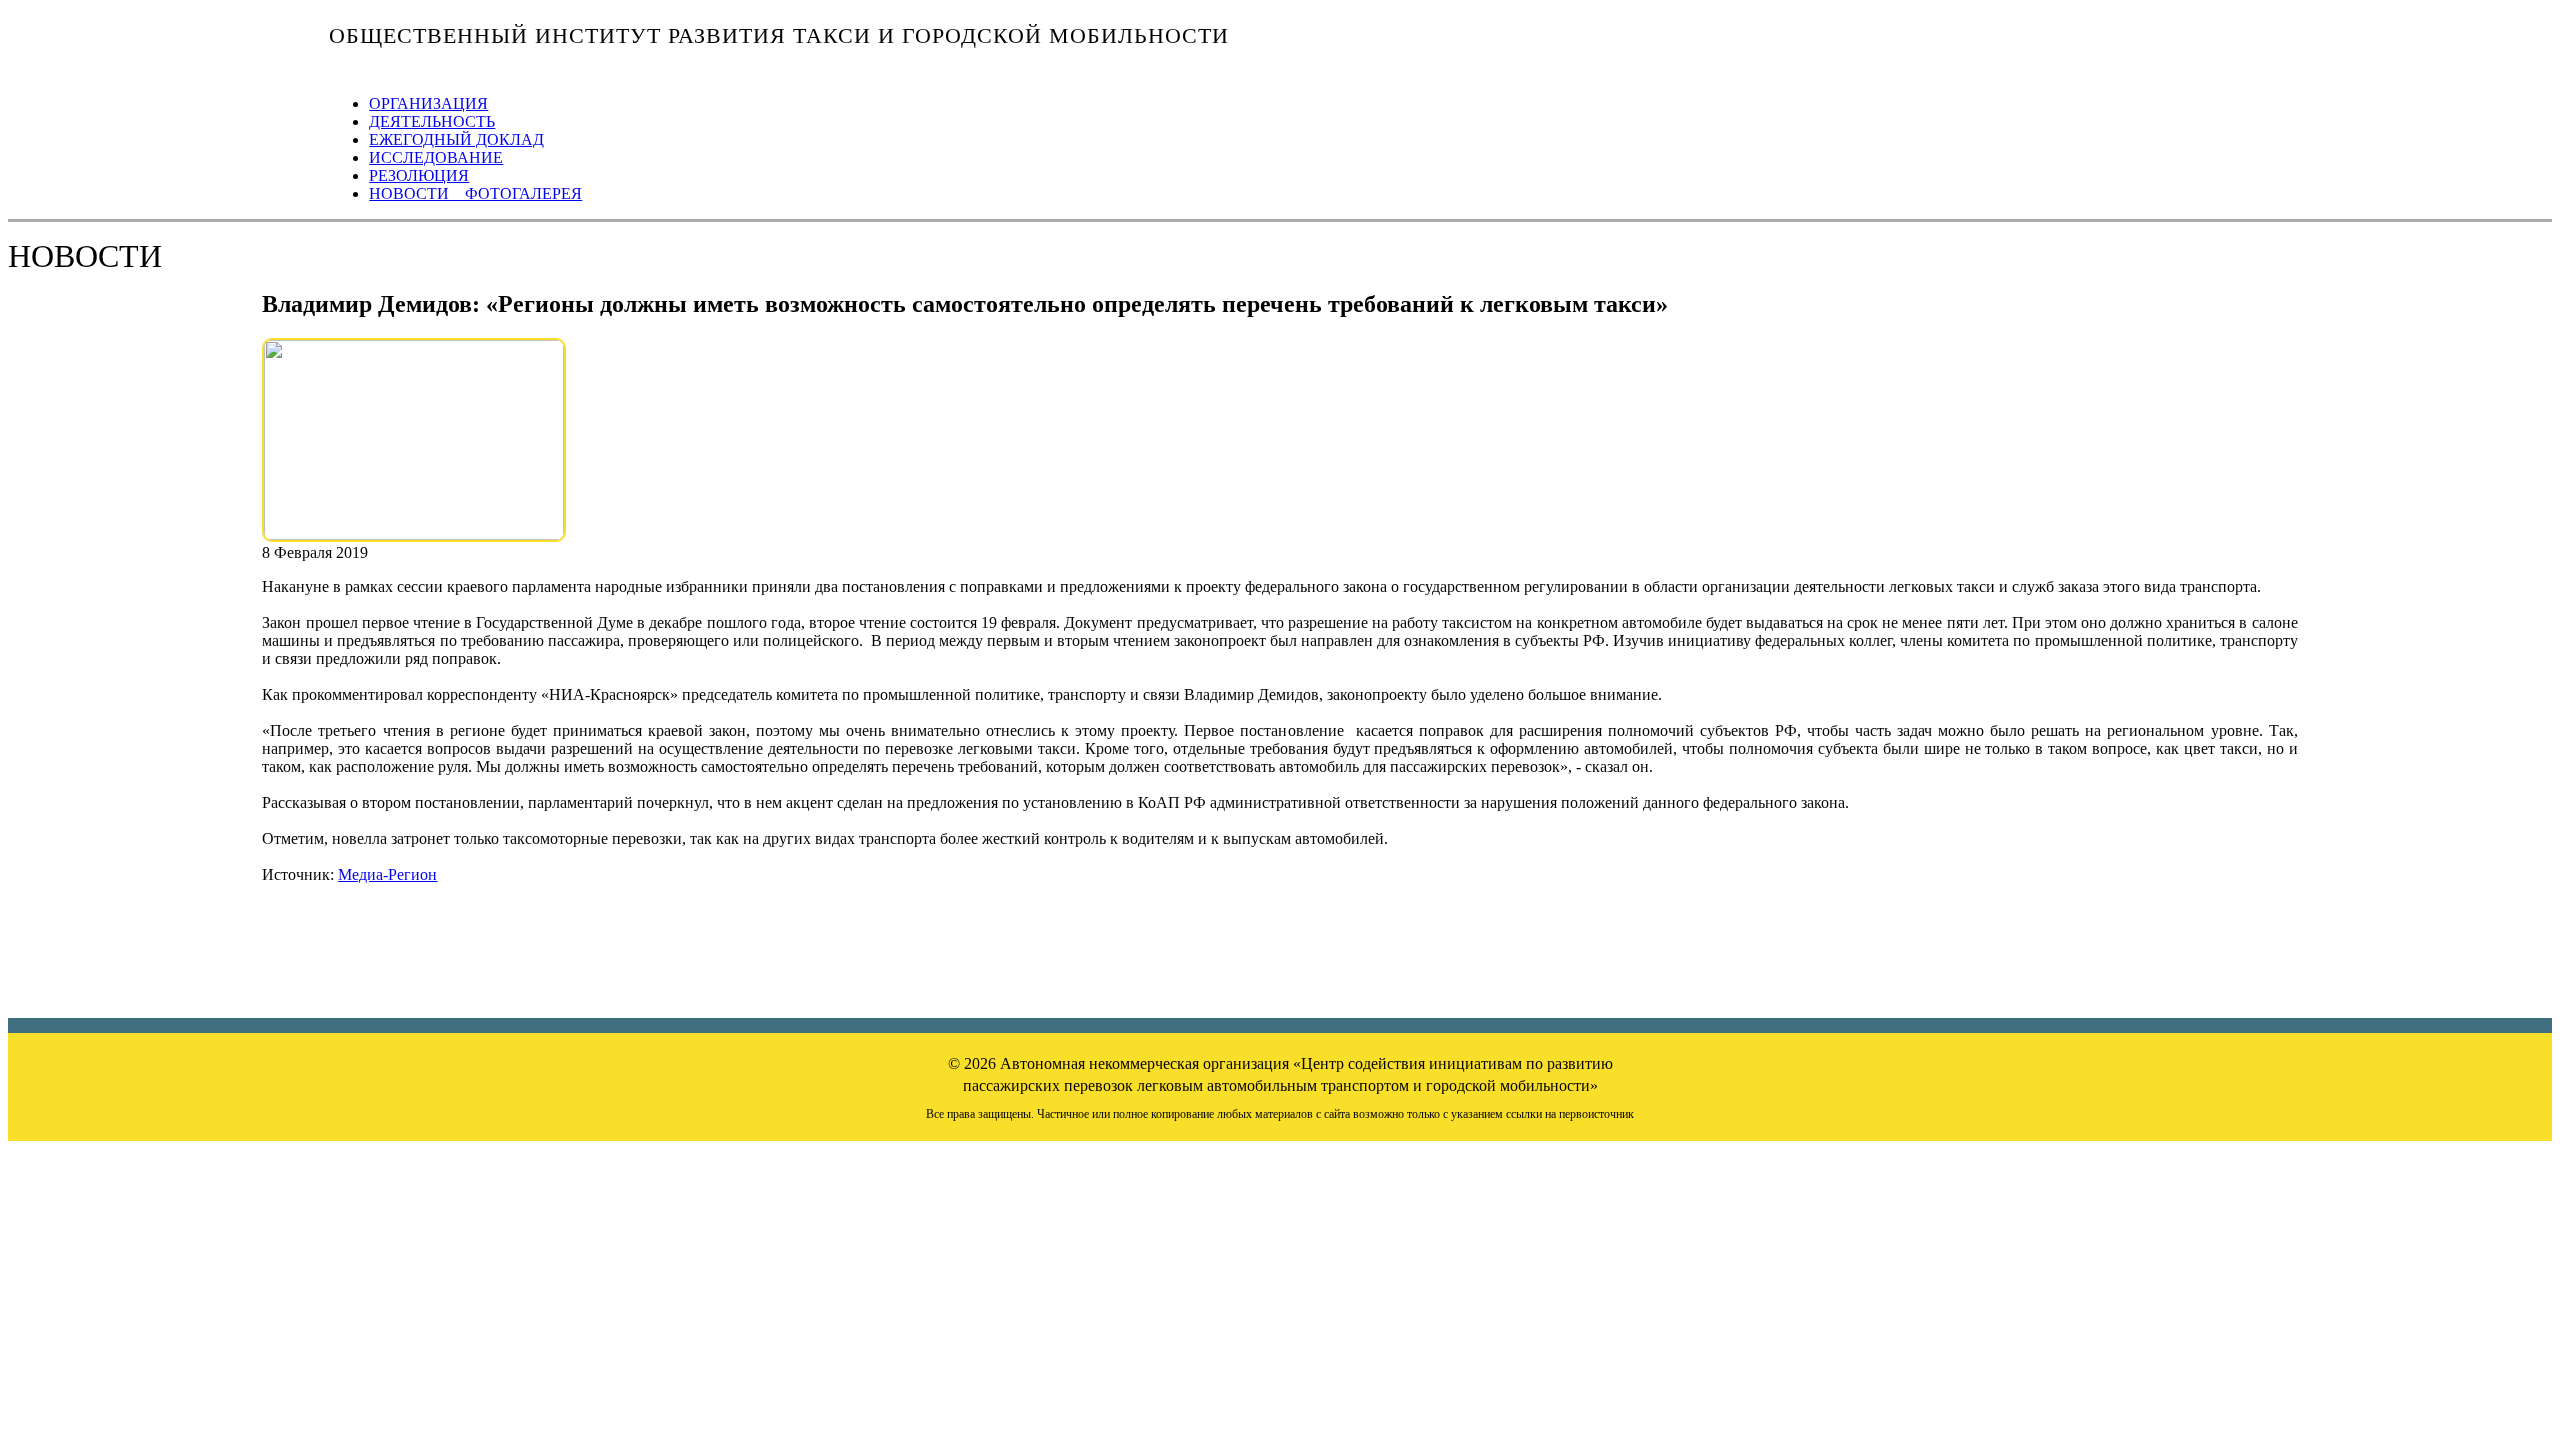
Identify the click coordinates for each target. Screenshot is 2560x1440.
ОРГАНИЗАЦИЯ (428, 103)
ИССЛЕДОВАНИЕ (436, 157)
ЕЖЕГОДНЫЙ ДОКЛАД (456, 139)
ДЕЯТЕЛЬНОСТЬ (432, 121)
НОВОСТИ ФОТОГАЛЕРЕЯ (475, 193)
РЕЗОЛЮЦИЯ (419, 175)
